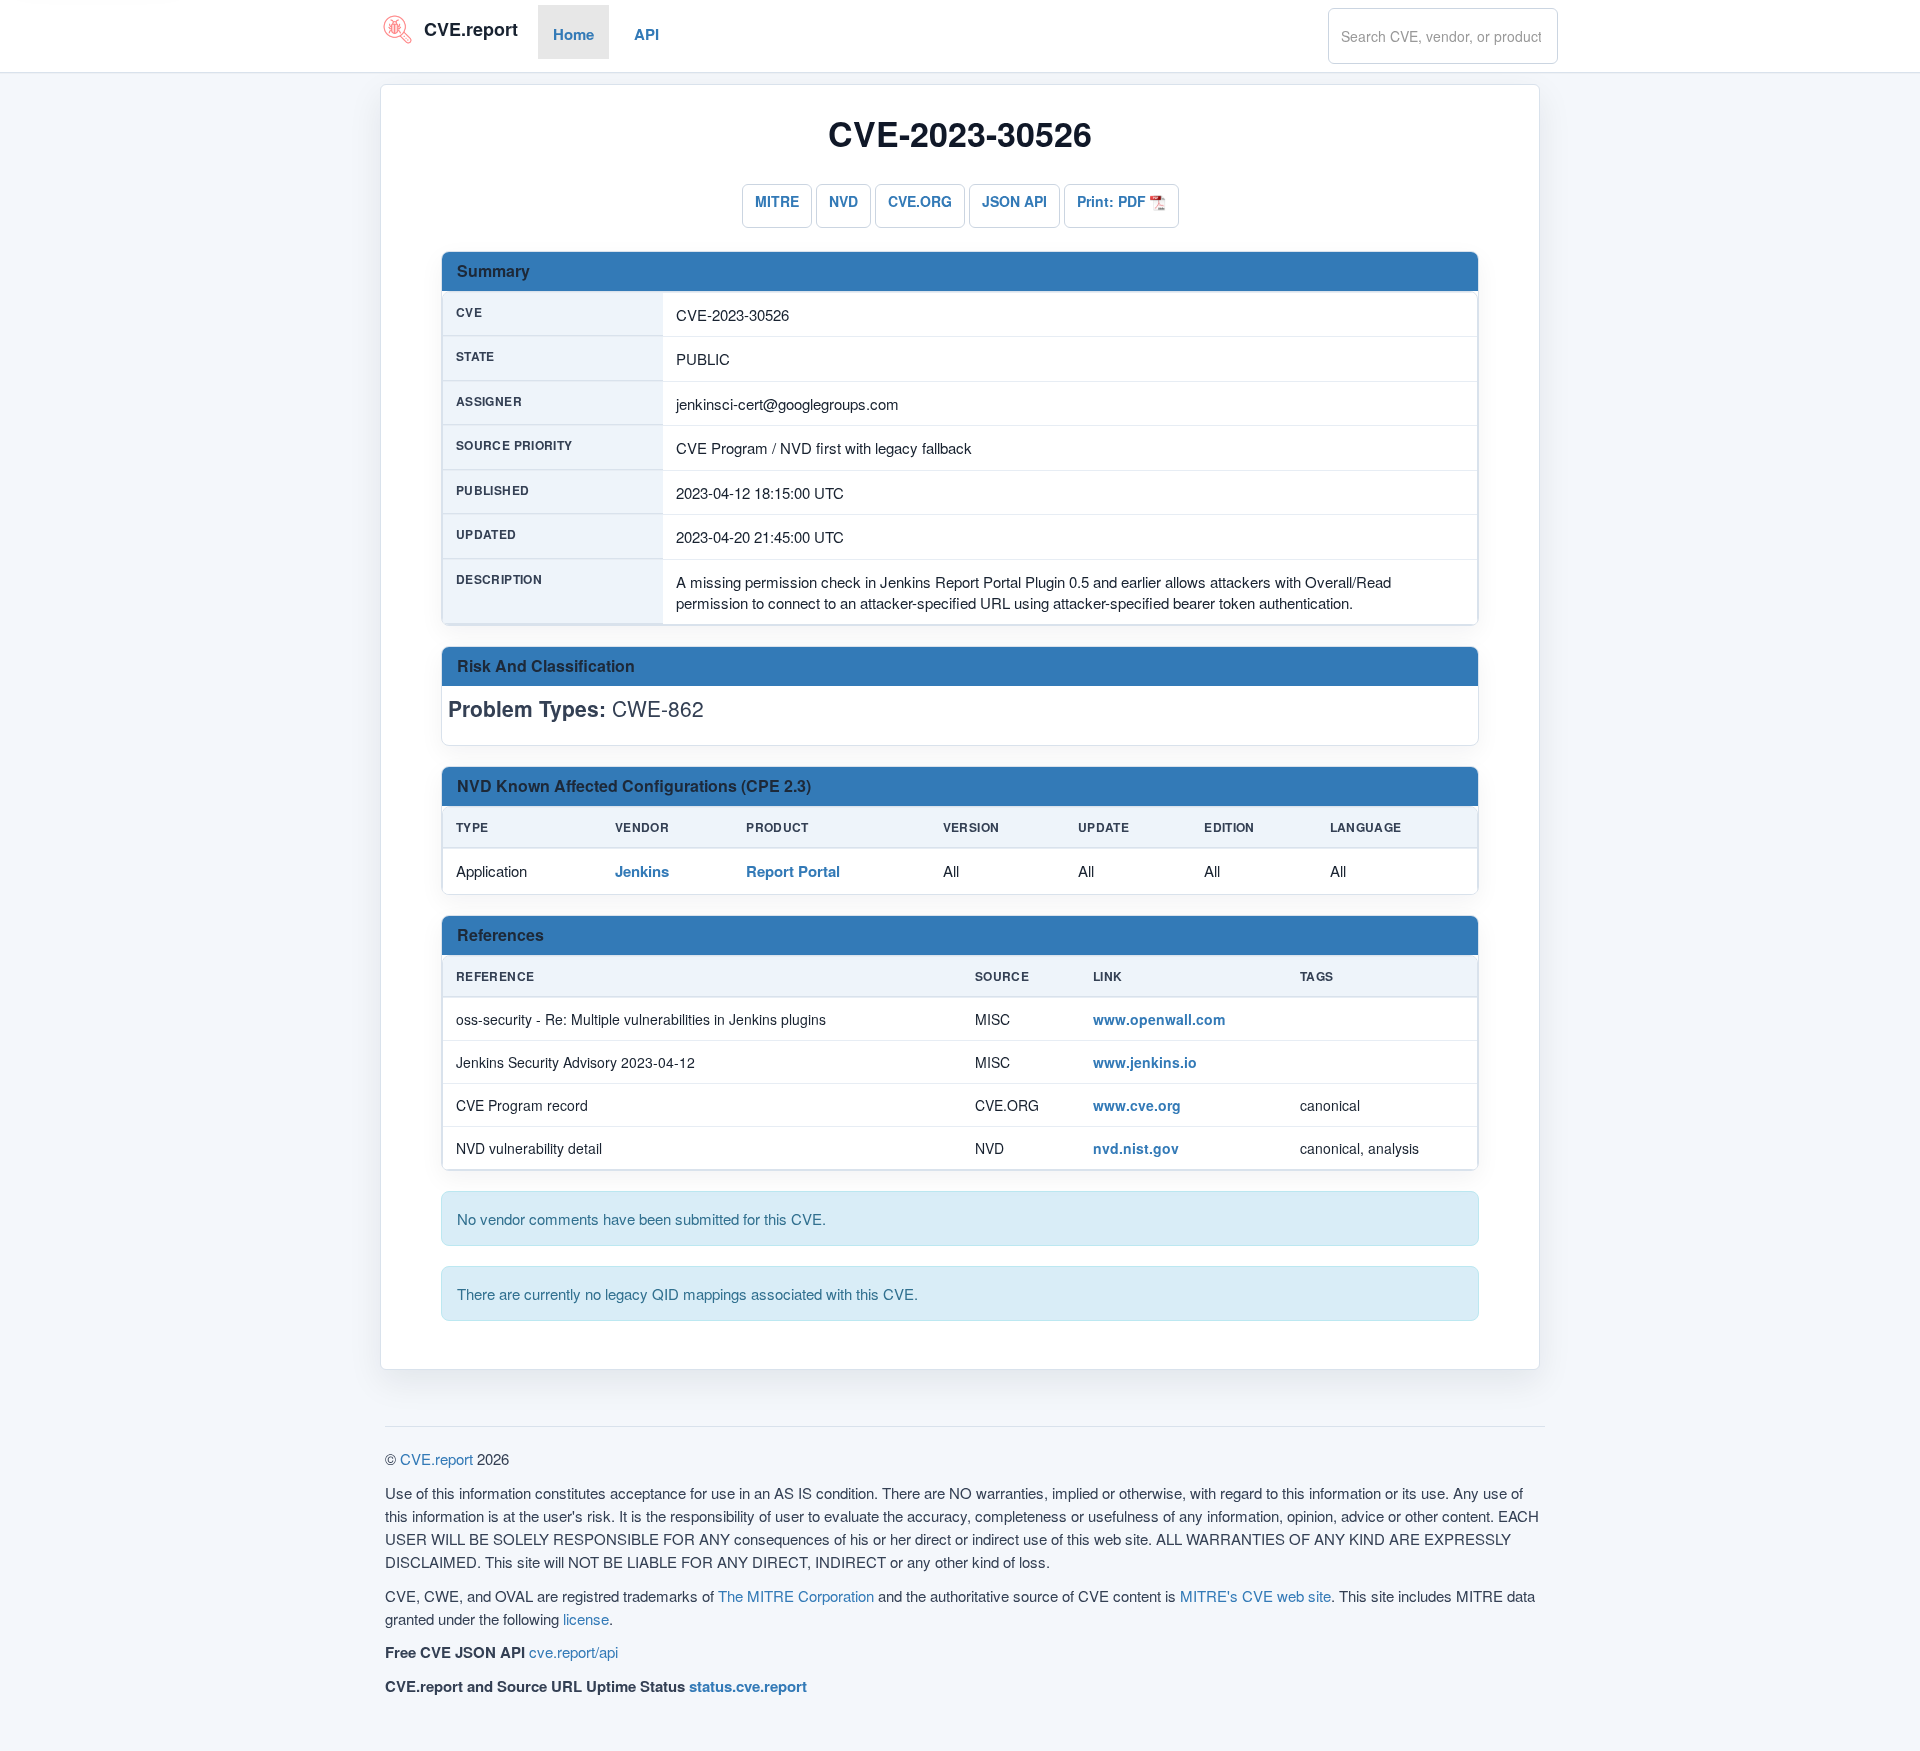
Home (573, 34)
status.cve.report (748, 1686)
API (646, 34)
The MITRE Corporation (796, 1595)
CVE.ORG (920, 201)
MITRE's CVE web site (1255, 1595)
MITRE (777, 201)
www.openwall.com (1159, 1019)
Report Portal (793, 871)
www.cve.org (1137, 1105)
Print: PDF (1113, 201)
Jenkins (642, 871)
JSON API (1014, 201)
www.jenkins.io (1145, 1062)
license (586, 1618)
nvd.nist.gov (1136, 1148)
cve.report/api (573, 1651)
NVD (843, 201)
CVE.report (436, 1458)
